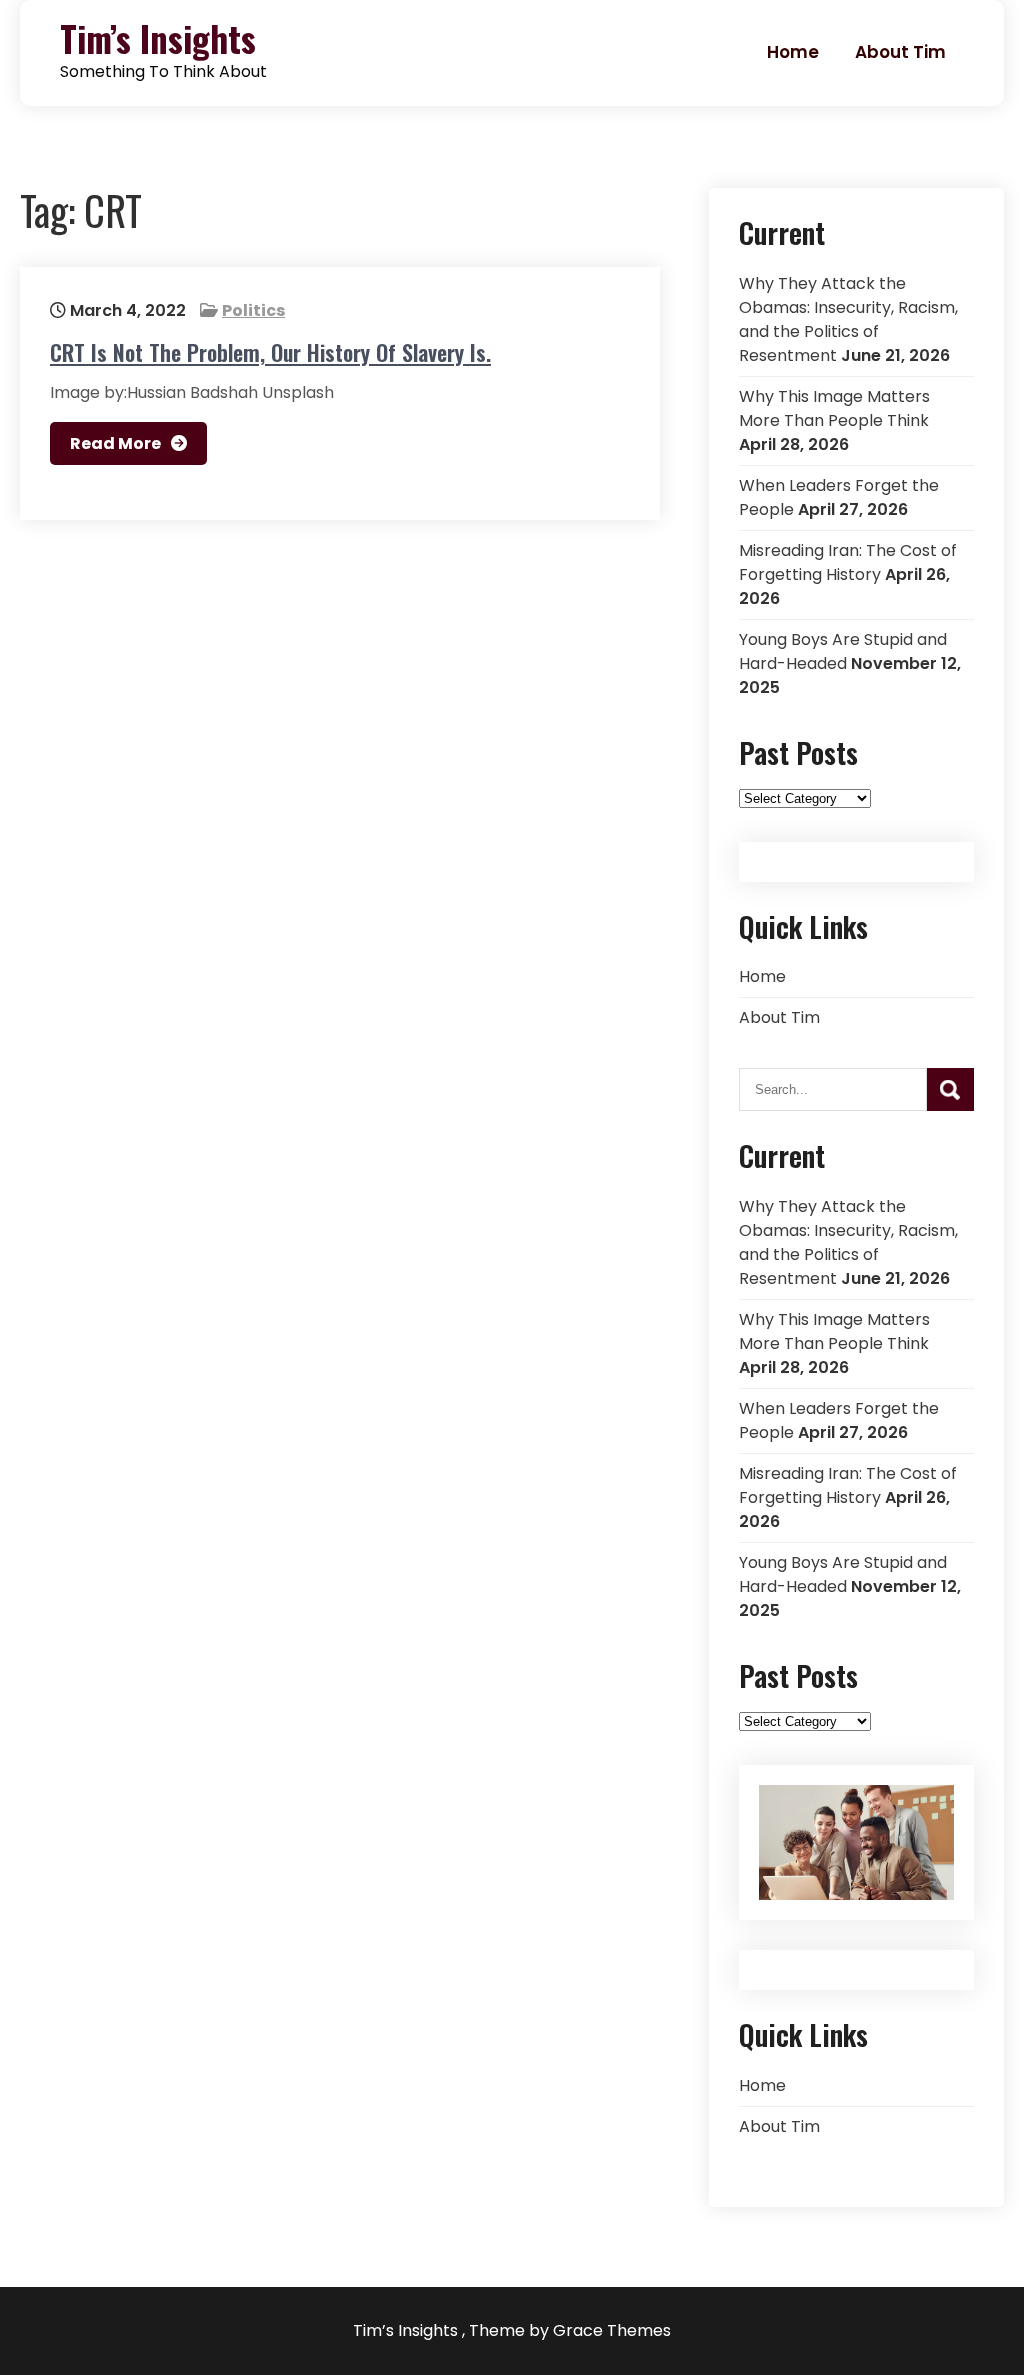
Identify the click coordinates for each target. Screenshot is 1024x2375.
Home (793, 52)
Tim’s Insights (158, 38)
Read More (115, 443)
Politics (253, 310)
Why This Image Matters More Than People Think (834, 408)
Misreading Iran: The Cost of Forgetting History (848, 562)
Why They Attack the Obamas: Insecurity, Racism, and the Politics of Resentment (848, 319)
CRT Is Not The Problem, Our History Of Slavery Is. (270, 352)
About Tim (900, 52)
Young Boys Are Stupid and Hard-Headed (843, 651)
